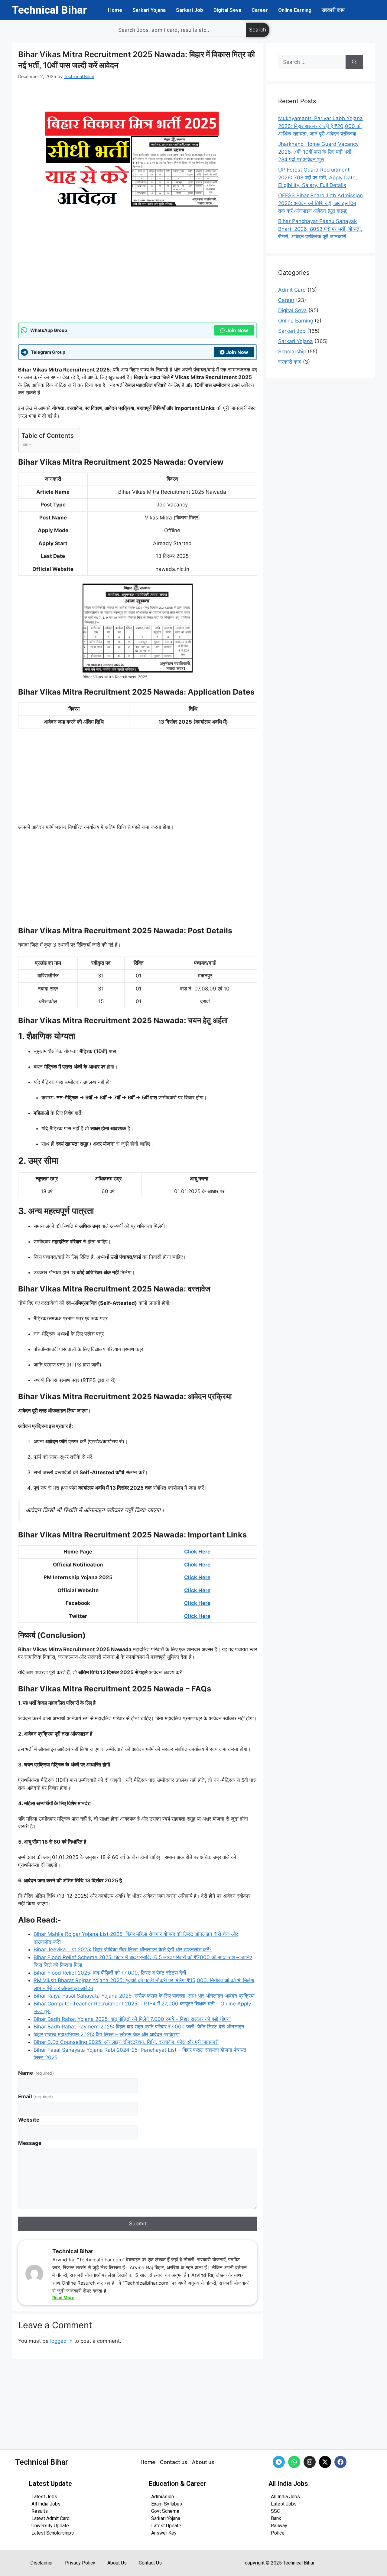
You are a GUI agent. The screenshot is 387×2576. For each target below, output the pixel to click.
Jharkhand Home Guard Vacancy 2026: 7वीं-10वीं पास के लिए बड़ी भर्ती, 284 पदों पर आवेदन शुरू (318, 152)
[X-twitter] (325, 2462)
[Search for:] (312, 62)
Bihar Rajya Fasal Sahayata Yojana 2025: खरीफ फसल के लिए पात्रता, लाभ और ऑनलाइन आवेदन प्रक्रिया (144, 1996)
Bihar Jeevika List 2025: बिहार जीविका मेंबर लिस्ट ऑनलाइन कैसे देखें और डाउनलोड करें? (123, 1949)
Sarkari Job (190, 10)
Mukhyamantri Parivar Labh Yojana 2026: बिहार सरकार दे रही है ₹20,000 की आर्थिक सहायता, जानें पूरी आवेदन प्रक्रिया (320, 126)
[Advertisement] (138, 277)
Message (30, 2143)
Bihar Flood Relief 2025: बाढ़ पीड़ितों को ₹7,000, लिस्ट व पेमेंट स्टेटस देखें (110, 1973)
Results (40, 2511)
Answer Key (164, 2533)
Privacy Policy (80, 2563)
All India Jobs (46, 2504)
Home (115, 10)
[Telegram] (279, 2462)
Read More (63, 2298)
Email (36, 2096)
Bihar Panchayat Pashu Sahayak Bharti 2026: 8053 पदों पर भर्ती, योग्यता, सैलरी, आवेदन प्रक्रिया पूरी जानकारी (320, 229)
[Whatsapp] (294, 2462)
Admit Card (292, 290)
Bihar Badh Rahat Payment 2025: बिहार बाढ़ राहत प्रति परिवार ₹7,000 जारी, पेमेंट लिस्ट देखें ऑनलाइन (139, 2027)
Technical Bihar (50, 10)
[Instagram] (310, 2462)
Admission (163, 2497)
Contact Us (150, 2563)
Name (36, 2073)
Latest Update (166, 2526)
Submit (138, 2224)
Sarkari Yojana (149, 10)
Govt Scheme (165, 2511)
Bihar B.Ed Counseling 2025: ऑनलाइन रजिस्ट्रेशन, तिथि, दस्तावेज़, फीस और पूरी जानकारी (126, 2042)
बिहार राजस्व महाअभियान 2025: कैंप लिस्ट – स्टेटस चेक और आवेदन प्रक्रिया (107, 2034)
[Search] (354, 62)
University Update (50, 2526)
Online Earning (295, 10)
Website (29, 2120)
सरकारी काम (333, 10)
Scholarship (292, 352)
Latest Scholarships (53, 2533)
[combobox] (182, 30)
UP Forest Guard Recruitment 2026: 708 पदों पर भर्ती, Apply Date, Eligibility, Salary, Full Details (318, 177)
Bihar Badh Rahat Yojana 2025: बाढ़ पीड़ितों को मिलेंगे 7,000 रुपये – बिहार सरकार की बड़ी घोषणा (132, 2019)
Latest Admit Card (50, 2518)
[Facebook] (340, 2462)
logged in (61, 2341)
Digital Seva (227, 10)
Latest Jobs (44, 2497)
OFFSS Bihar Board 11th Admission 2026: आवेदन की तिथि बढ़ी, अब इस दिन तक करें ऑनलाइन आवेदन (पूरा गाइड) (320, 203)
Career (260, 10)
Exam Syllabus (167, 2504)
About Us (117, 2563)
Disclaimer (42, 2563)
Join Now (237, 330)
